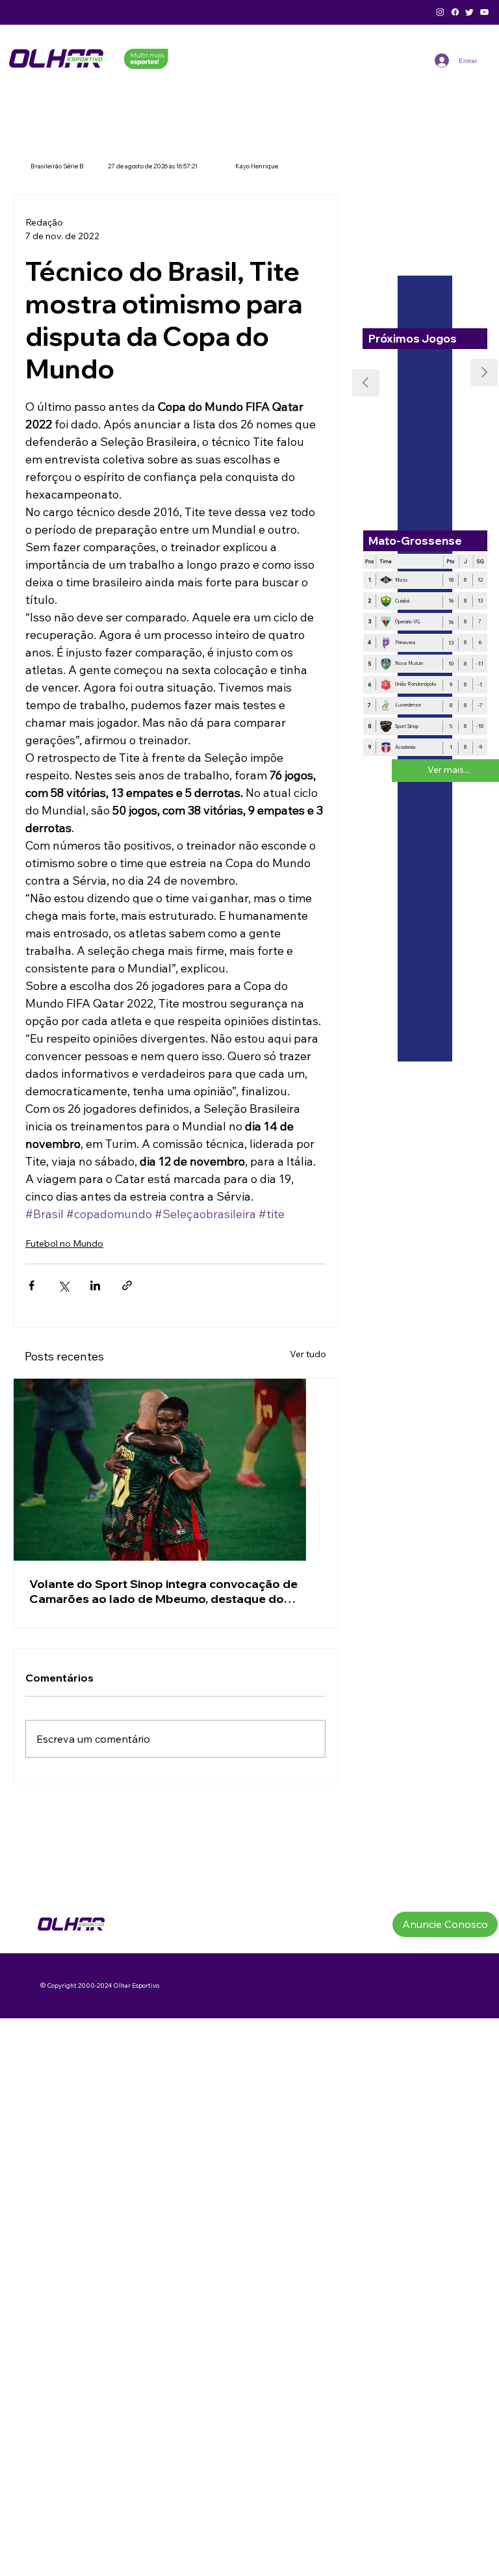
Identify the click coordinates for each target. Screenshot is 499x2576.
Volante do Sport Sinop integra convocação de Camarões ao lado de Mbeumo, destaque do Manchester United (163, 1591)
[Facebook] (455, 12)
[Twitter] (469, 12)
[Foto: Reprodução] (175, 1470)
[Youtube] (484, 12)
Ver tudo (308, 1354)
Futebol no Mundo (64, 1243)
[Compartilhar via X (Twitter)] (63, 1285)
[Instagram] (440, 12)
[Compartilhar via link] (127, 1285)
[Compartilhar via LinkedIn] (95, 1285)
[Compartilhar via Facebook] (32, 1285)
